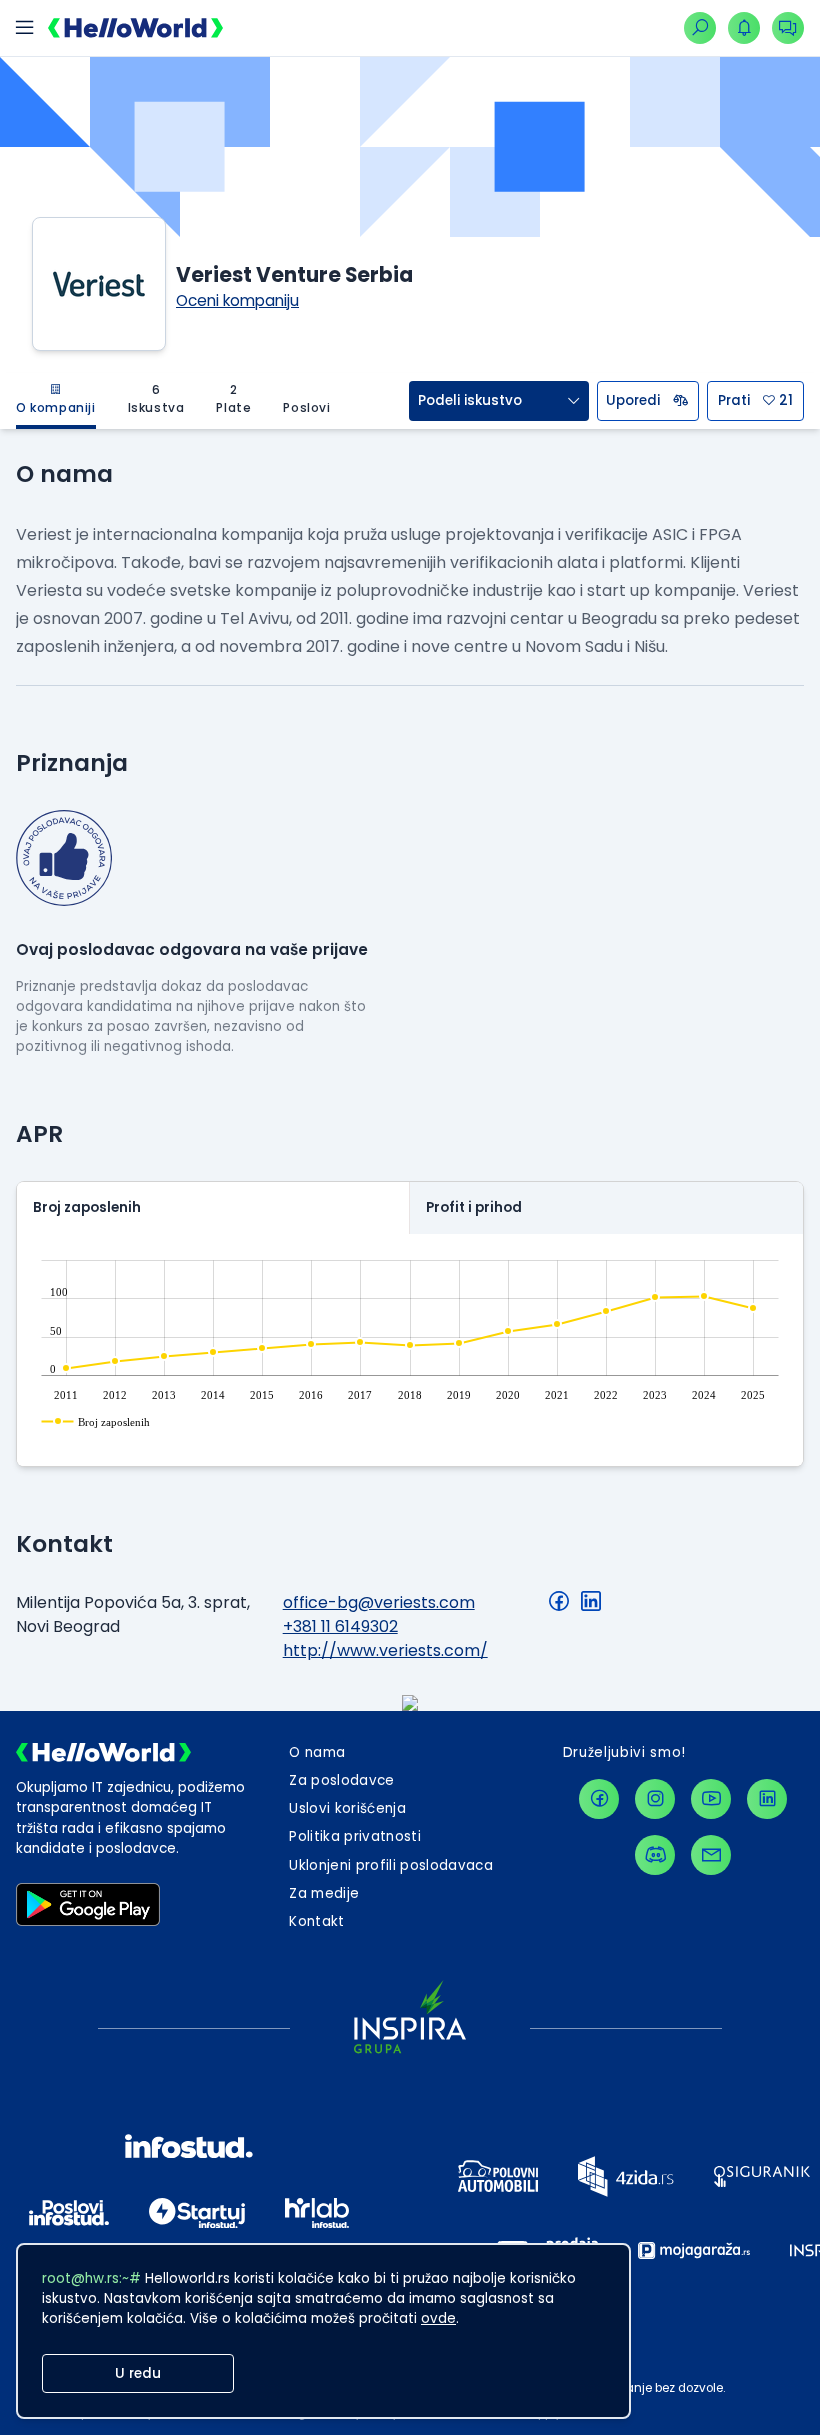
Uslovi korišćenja (347, 1808)
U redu (138, 2373)
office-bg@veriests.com (379, 1602)
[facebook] (599, 1799)
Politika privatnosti (355, 1836)
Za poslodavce (341, 1780)
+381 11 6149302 (340, 1626)
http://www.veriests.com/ (385, 1650)
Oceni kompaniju (237, 300)
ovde (438, 2318)
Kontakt (316, 1921)
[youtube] (711, 1799)
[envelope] (711, 1855)
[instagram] (655, 1799)
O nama (317, 1752)
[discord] (655, 1855)
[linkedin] (767, 1799)
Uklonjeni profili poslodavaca (391, 1865)
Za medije (324, 1893)
